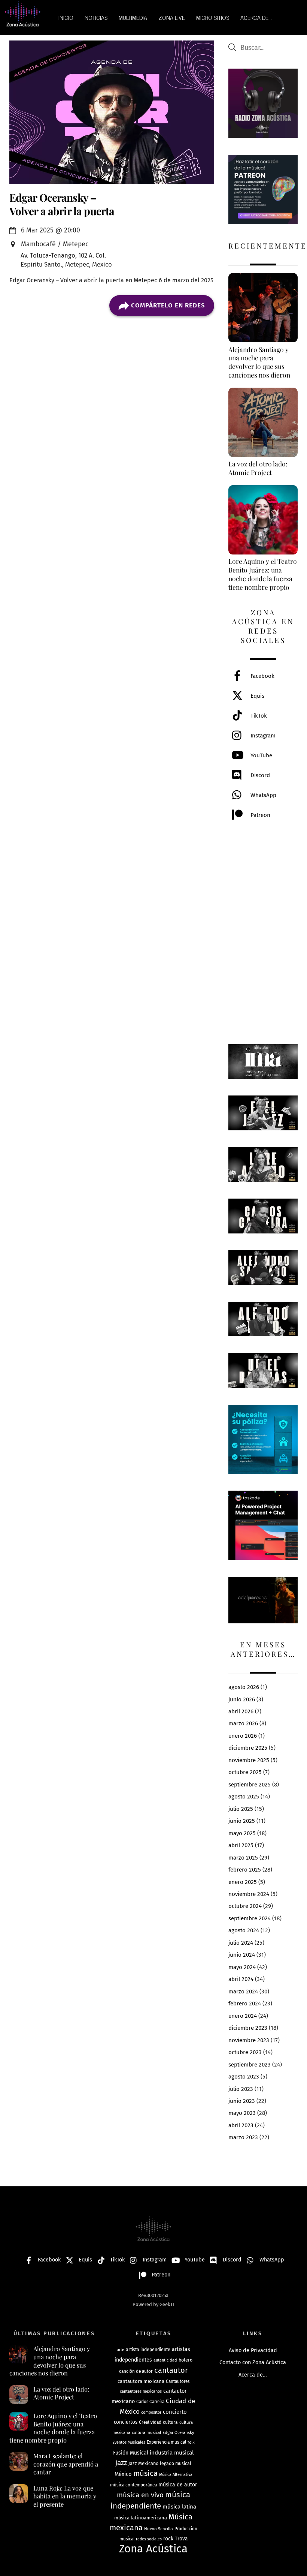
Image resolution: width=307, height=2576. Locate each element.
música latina (179, 2507)
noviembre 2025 (249, 1760)
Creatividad (150, 2422)
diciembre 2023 (248, 2028)
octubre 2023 (245, 2052)
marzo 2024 (243, 1992)
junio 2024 (242, 1955)
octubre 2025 (245, 1772)
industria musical (172, 2453)
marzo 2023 (243, 2137)
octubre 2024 (245, 1906)
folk (191, 2442)
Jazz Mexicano (143, 2463)
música (145, 2473)
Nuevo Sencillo (159, 2529)
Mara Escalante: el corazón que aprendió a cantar (66, 2464)
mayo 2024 (242, 1967)
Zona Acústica (153, 2549)
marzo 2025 (243, 1858)
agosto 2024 (244, 1930)
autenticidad (165, 2360)
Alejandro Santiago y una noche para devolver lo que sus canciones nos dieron (50, 2361)
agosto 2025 (244, 1797)
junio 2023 (242, 2101)
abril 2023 (241, 2125)
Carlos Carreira (150, 2402)
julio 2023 (241, 2089)
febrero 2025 (245, 1870)
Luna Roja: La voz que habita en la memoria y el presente (65, 2496)
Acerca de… (253, 2375)
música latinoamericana (141, 2518)
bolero (186, 2360)
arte (121, 2350)
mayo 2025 (242, 1833)
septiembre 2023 (250, 2065)
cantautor (171, 2370)
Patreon (260, 815)
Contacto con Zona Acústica (253, 2362)
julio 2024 (241, 1943)
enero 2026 (243, 1736)
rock (168, 2539)
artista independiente (148, 2349)
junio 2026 (242, 1699)
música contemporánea (133, 2485)
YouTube (261, 755)
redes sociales (149, 2539)
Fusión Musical (131, 2453)
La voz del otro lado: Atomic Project (61, 2393)
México (123, 2474)
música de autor (178, 2485)
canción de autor (136, 2371)
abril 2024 (241, 1979)
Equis (257, 696)
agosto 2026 (244, 1687)
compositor (151, 2412)
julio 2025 (241, 1809)
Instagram (262, 736)
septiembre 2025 (250, 1785)
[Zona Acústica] (22, 23)
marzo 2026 (243, 1723)
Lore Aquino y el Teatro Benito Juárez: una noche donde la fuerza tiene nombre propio (53, 2428)
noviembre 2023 (249, 2040)
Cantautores (178, 2381)
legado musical (176, 2464)
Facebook (262, 676)
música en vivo (140, 2495)
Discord (259, 775)
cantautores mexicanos (141, 2391)
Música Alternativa (176, 2475)
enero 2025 (243, 1882)
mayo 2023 (242, 2113)
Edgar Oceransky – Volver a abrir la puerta (62, 204)
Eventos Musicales (129, 2442)
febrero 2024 (245, 2004)
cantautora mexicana (141, 2381)
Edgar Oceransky (178, 2432)
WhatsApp (263, 795)
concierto (175, 2412)
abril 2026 (241, 1711)
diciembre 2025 (248, 1748)
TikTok (258, 716)
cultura (170, 2422)
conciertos (126, 2422)
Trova (181, 2539)
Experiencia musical (166, 2442)
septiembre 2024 (250, 1918)
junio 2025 (242, 1821)
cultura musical (146, 2432)
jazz (121, 2463)
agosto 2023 (244, 2077)
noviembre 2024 (249, 1894)
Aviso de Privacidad (253, 2350)
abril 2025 (241, 1845)
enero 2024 (243, 2016)
